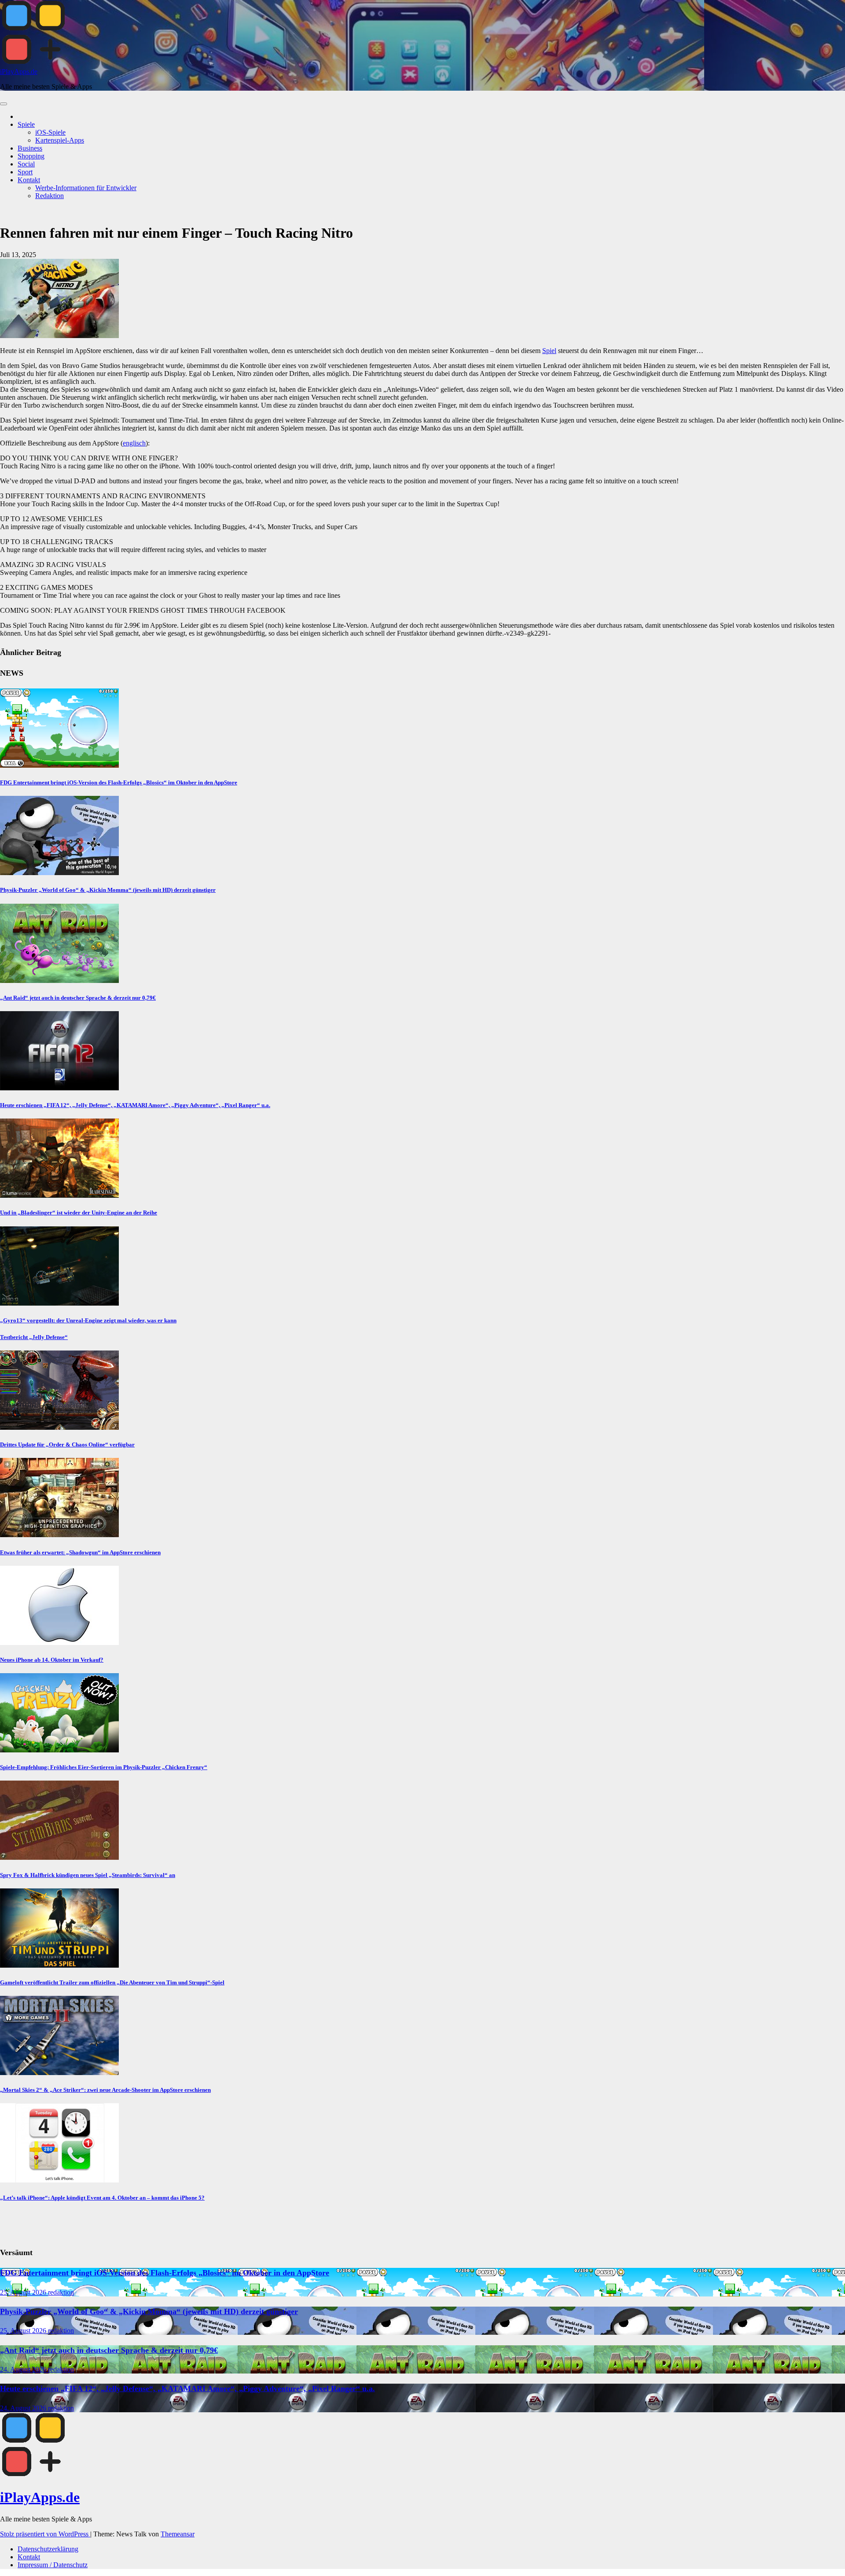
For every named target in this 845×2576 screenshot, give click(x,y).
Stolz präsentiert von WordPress (45, 2534)
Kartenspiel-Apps (60, 140)
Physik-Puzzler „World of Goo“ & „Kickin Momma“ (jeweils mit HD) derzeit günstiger (108, 890)
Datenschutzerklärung (48, 2549)
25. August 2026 (24, 2292)
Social (26, 164)
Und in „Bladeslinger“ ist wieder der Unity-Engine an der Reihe (79, 1213)
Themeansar (178, 2534)
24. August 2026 (24, 2369)
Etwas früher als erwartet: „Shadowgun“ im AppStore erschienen (80, 1552)
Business (30, 148)
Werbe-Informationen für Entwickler (86, 188)
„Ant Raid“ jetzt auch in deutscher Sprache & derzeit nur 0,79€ (78, 998)
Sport (25, 172)
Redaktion (50, 196)
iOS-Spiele (50, 132)
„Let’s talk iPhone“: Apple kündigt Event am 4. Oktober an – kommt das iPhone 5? (102, 2198)
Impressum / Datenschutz (53, 2565)
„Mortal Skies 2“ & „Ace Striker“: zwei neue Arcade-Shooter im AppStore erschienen (105, 2090)
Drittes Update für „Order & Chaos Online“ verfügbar (67, 1444)
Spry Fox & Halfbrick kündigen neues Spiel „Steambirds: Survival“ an (88, 1875)
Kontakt (29, 180)
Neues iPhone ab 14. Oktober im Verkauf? (52, 1660)
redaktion (61, 2292)
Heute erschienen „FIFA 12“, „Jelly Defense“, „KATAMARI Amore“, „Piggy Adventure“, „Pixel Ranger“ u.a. (135, 1105)
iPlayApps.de (19, 72)
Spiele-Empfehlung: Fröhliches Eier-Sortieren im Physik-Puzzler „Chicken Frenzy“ (104, 1767)
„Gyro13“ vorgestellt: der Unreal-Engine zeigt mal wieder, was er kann (88, 1320)
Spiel (549, 351)
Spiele (26, 124)
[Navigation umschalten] (4, 104)
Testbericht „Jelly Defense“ (34, 1337)
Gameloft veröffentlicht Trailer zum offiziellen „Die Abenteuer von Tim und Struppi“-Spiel (112, 1982)
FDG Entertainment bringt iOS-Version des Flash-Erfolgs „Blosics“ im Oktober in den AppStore (119, 782)
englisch (134, 443)
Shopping (31, 156)
